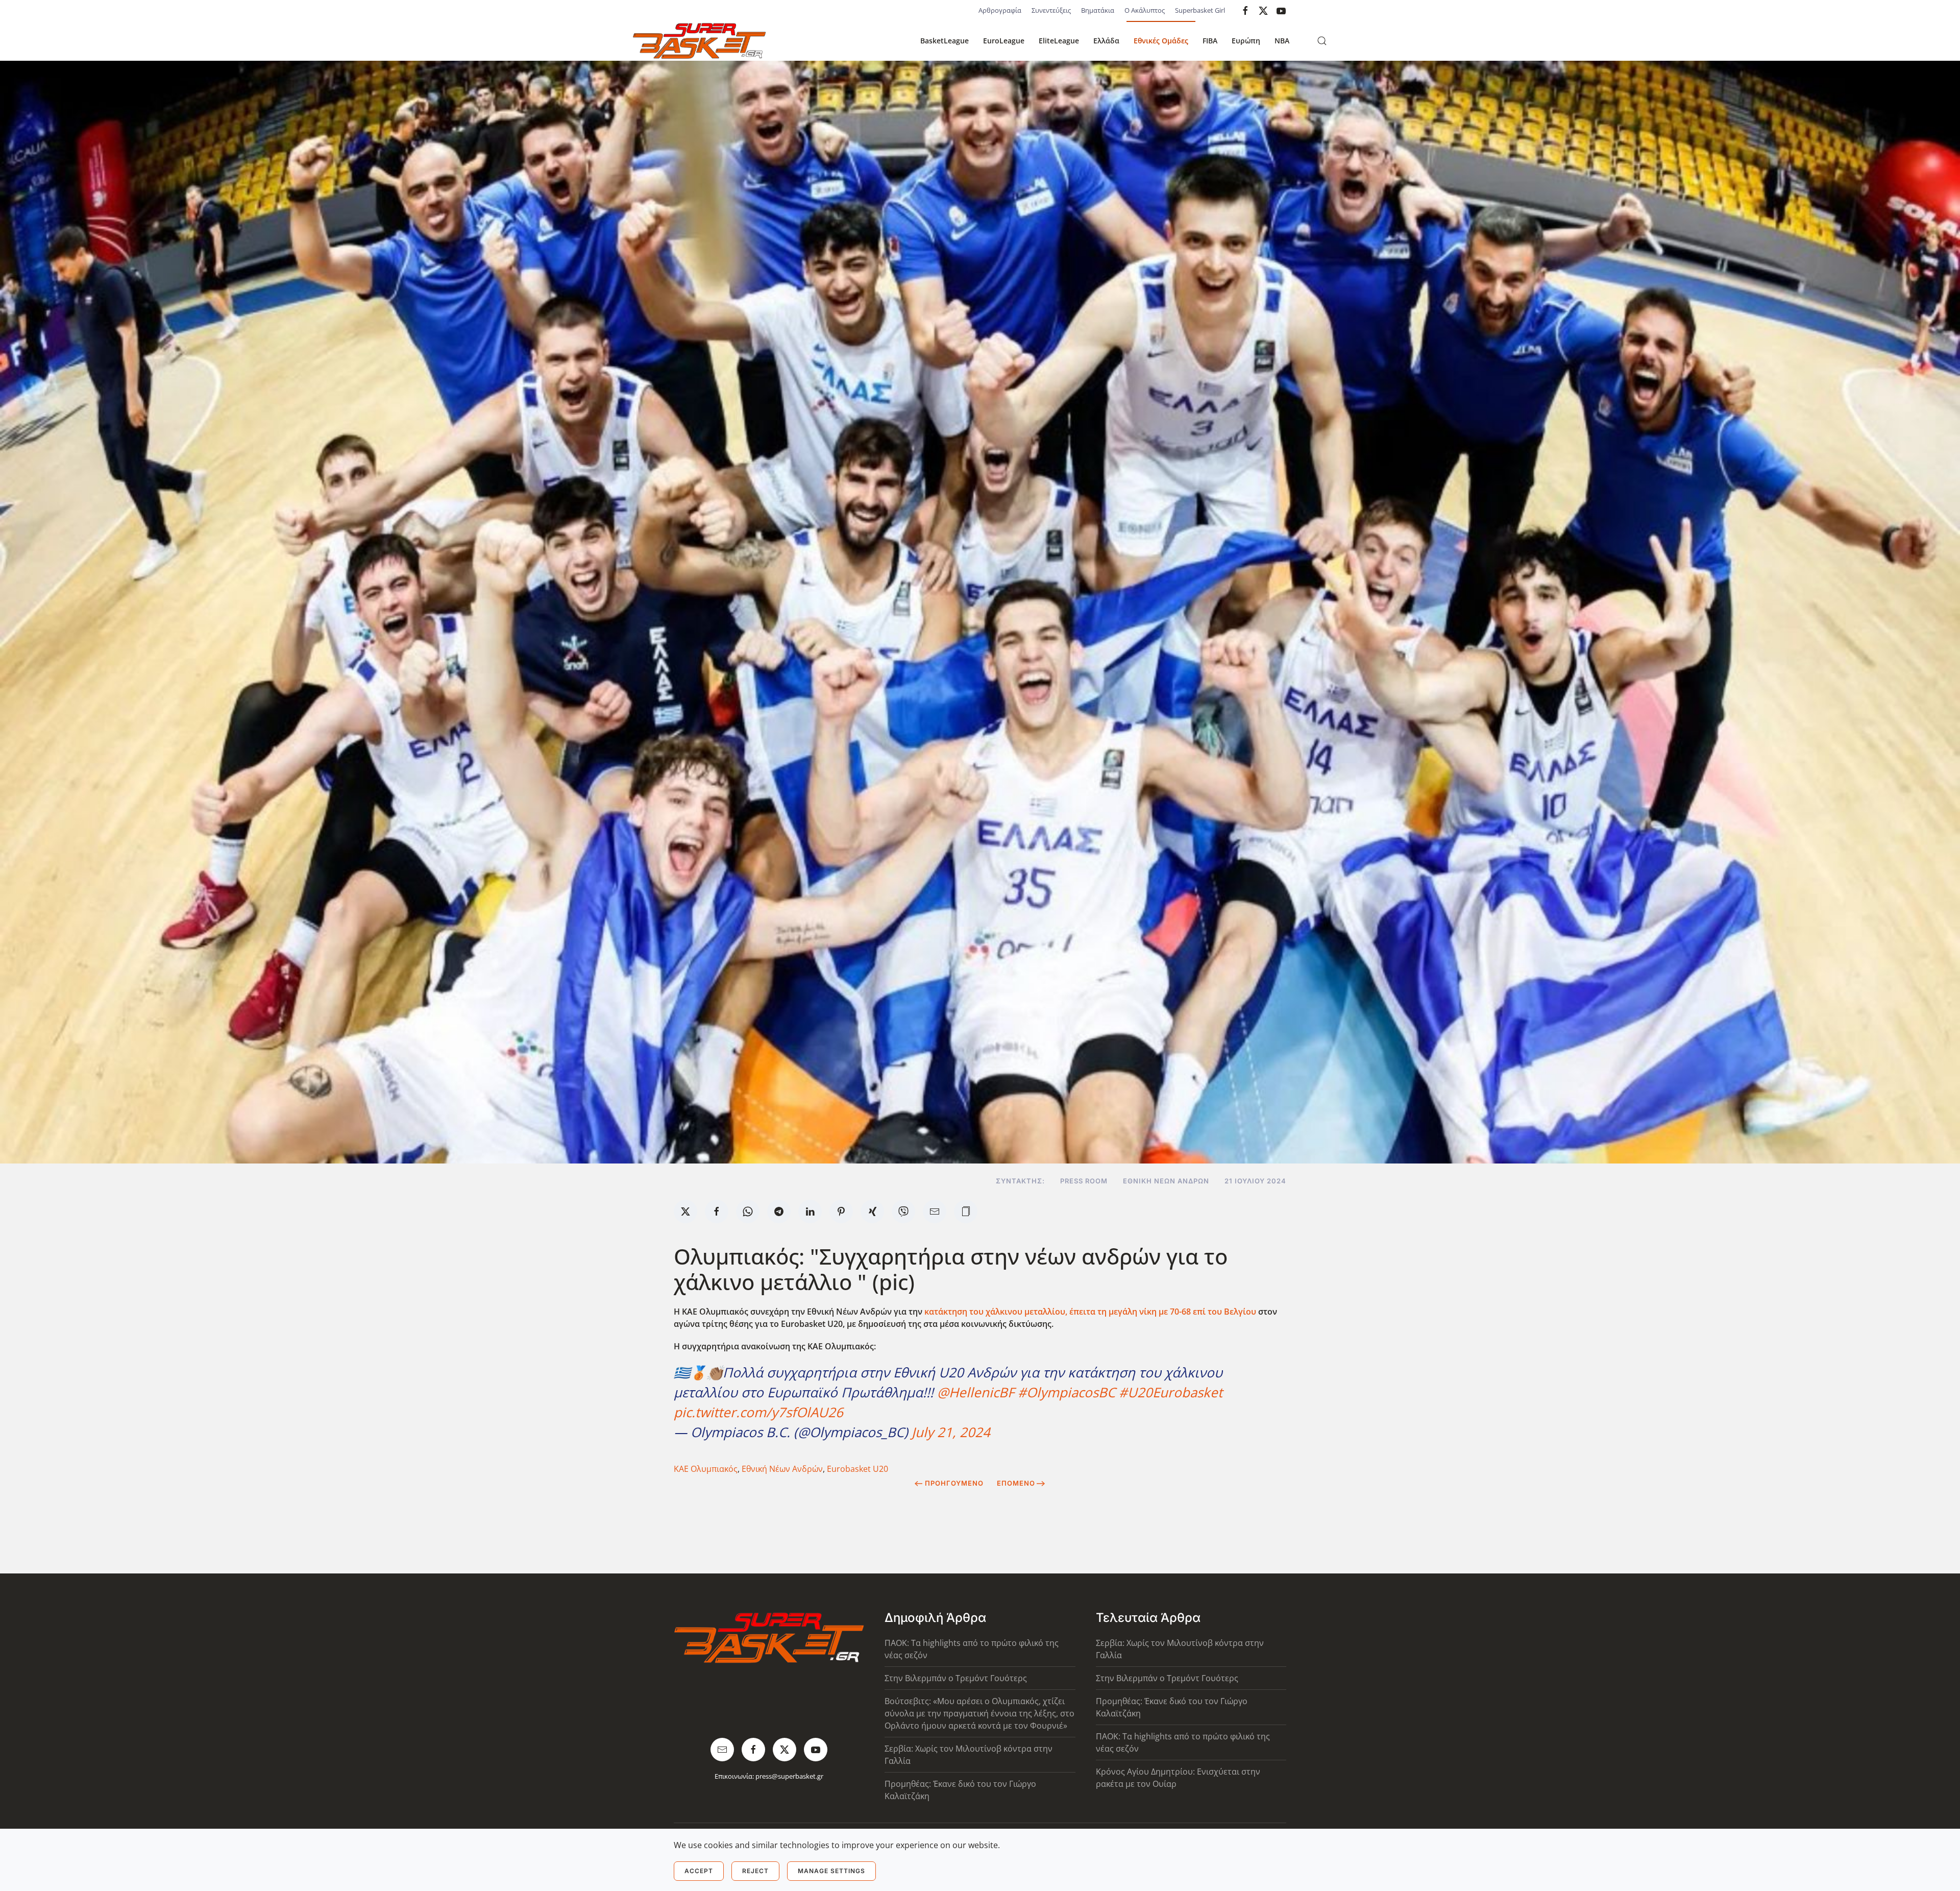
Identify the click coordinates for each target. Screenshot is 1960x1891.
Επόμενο (1016, 1483)
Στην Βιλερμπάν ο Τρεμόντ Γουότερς (956, 1678)
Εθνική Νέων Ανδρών (1166, 1181)
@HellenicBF (976, 1392)
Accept (699, 1871)
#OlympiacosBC (1067, 1392)
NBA (1282, 41)
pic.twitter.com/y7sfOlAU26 (758, 1412)
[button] (1322, 41)
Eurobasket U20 (857, 1469)
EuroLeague (1004, 41)
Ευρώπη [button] (1246, 41)
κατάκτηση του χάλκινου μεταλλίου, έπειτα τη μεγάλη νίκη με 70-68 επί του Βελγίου (1090, 1312)
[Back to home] (699, 41)
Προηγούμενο (954, 1483)
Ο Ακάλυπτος (1145, 10)
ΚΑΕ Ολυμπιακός (706, 1469)
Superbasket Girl (1200, 10)
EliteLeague (1059, 41)
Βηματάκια (1098, 10)
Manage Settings (831, 1871)
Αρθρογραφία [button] (1000, 10)
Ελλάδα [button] (1106, 41)
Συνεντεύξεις (1051, 10)
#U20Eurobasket (1171, 1392)
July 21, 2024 (951, 1432)
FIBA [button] (1210, 41)
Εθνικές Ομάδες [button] (1161, 41)
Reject (755, 1871)
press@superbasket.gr (789, 1776)
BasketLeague (945, 41)
